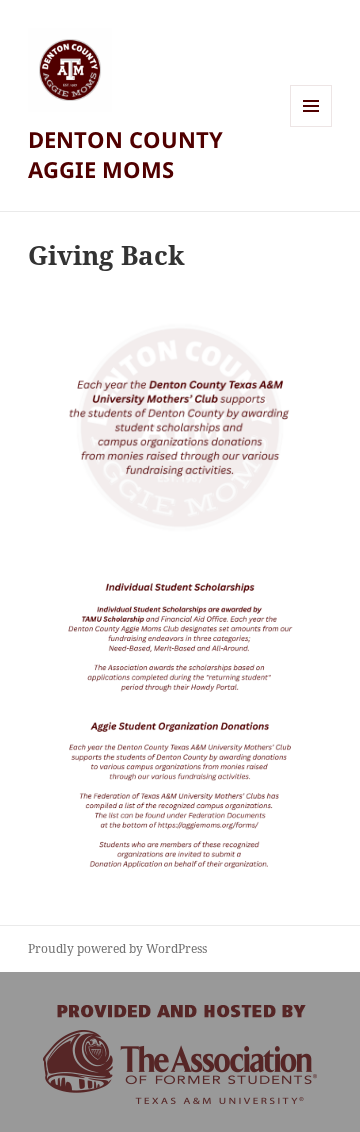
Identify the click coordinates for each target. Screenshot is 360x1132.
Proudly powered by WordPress (117, 948)
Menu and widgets (311, 126)
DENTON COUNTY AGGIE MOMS (125, 154)
